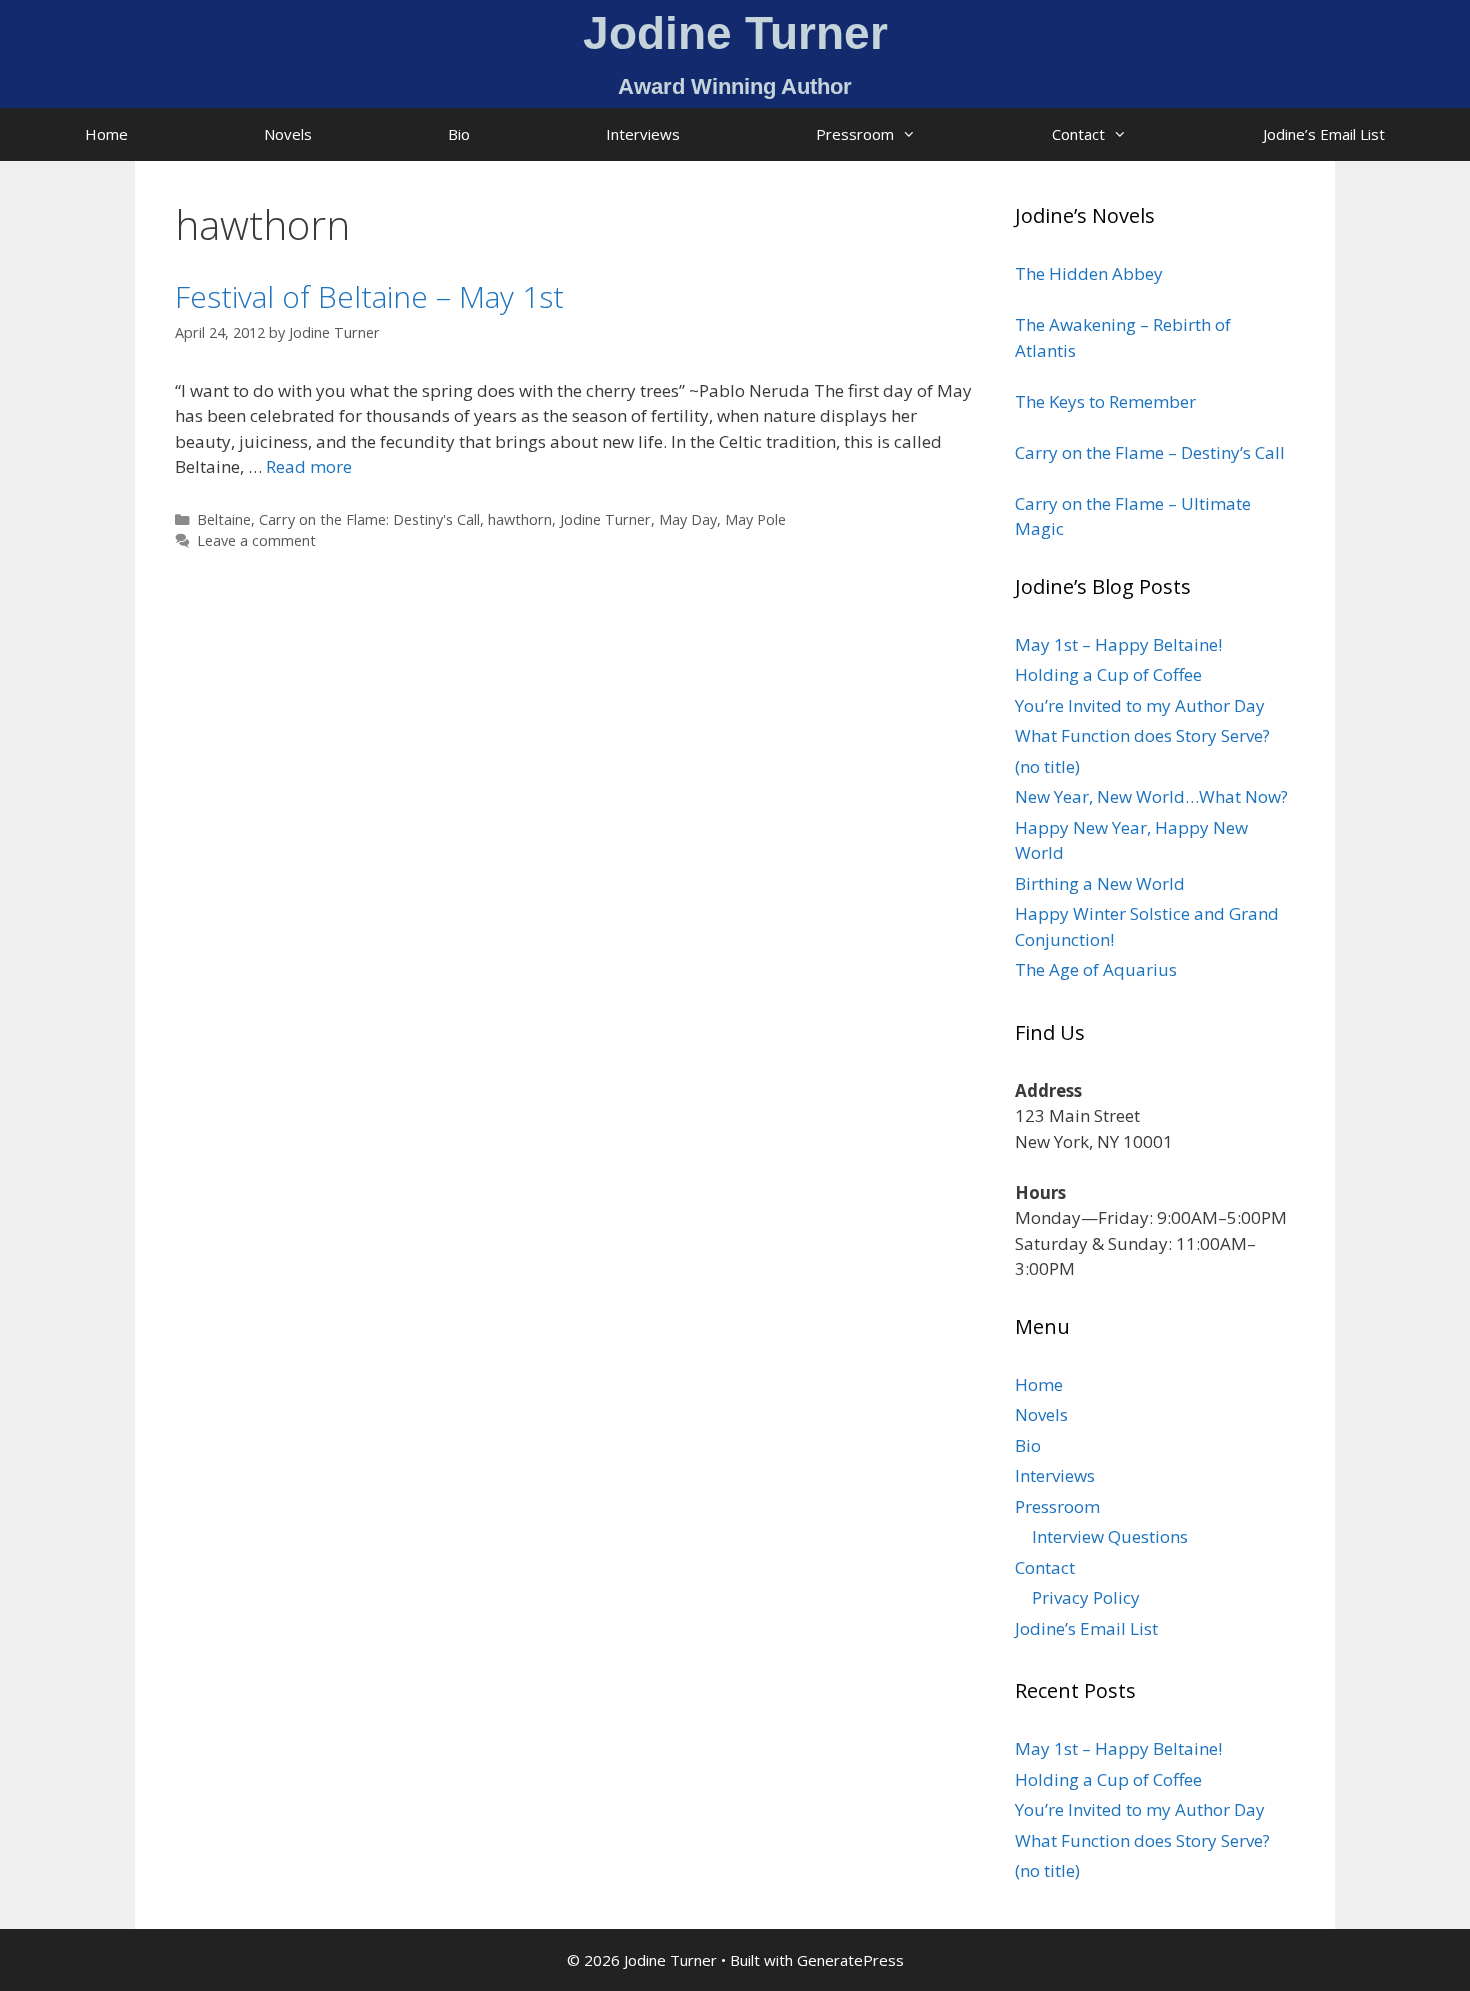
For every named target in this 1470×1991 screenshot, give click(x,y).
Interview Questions (1110, 1536)
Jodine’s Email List (1324, 134)
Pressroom (855, 134)
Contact (1078, 134)
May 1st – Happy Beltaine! (1118, 644)
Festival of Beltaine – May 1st (369, 296)
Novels (288, 134)
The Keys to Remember (1105, 401)
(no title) (1047, 766)
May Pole (755, 519)
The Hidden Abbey (1089, 273)
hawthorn (520, 519)
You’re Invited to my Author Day (1140, 705)
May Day (688, 519)
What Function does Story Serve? (1142, 735)
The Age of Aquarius (1096, 969)
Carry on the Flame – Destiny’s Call (1150, 452)
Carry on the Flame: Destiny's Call (369, 519)
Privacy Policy (1086, 1597)
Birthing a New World (1100, 883)
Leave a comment (256, 540)
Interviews (643, 134)
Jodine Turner (605, 519)
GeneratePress (850, 1960)
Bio (459, 134)
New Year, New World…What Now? (1151, 796)
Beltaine (224, 519)
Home (106, 134)
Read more (309, 466)
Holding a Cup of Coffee (1108, 674)
